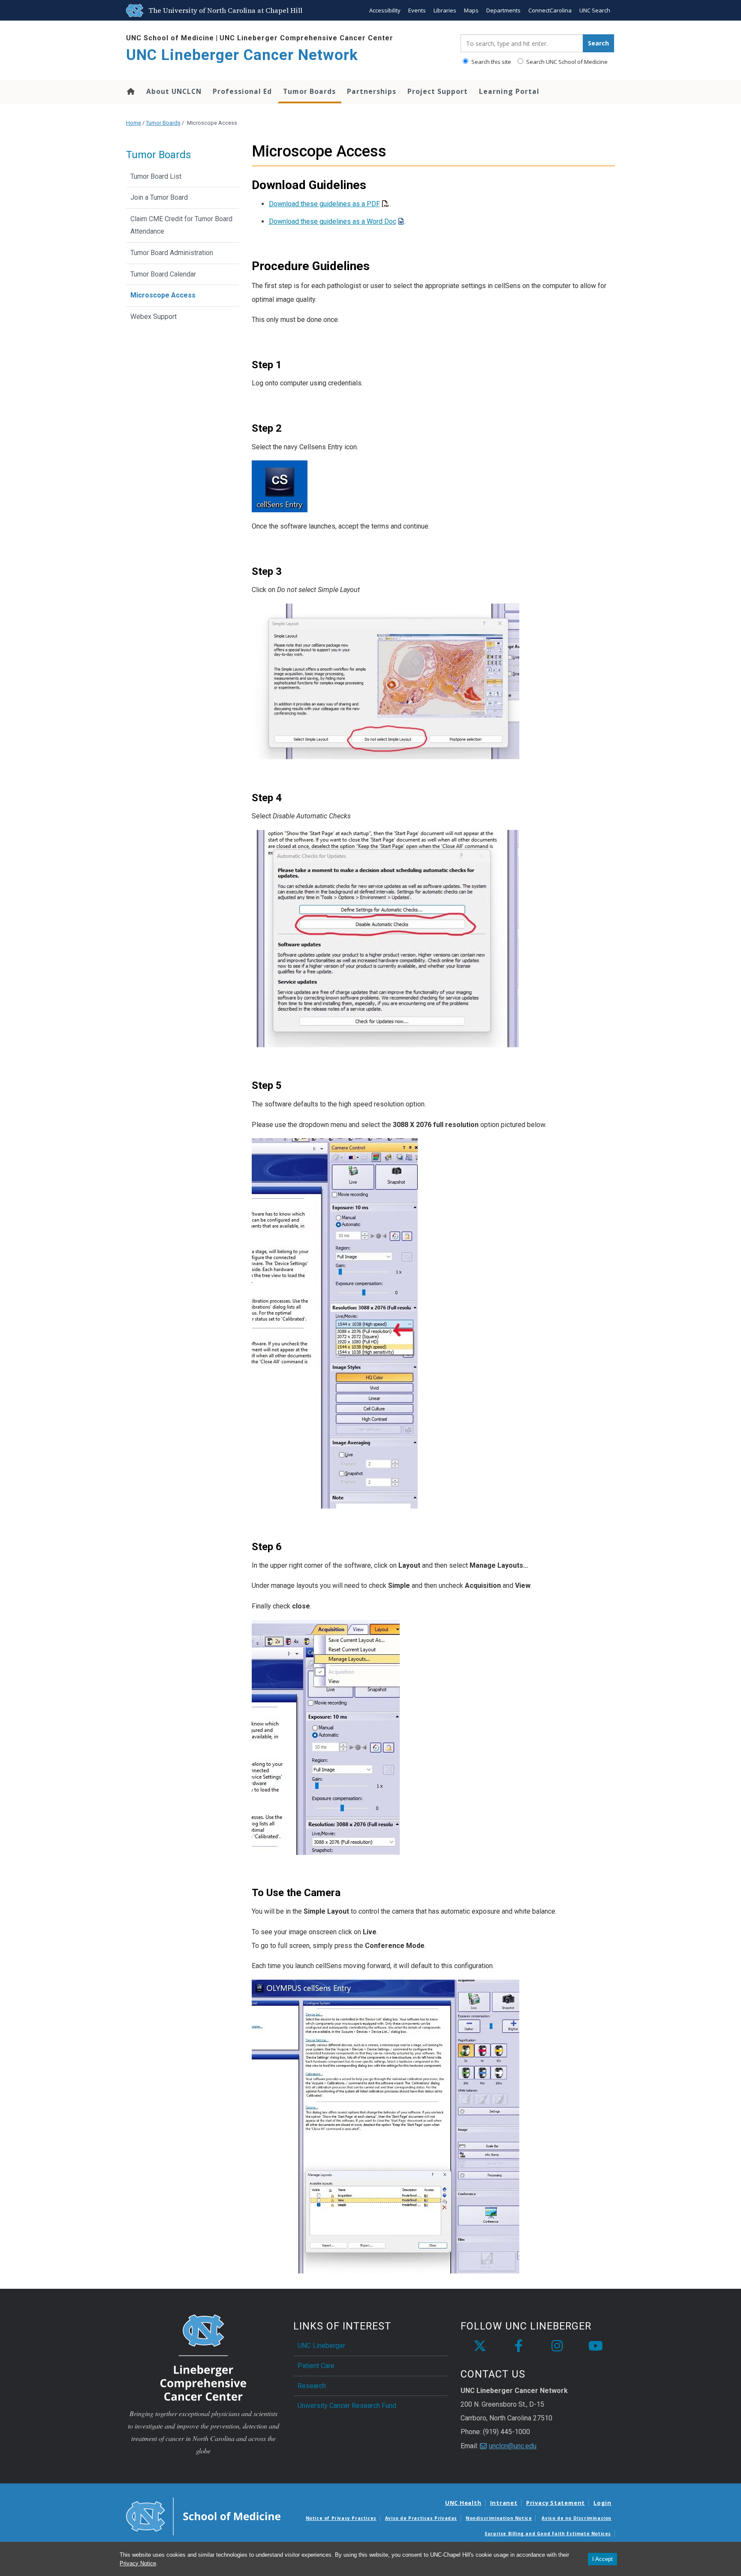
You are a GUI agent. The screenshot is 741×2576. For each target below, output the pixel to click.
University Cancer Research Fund (347, 2406)
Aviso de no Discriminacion (577, 2518)
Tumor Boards (309, 91)
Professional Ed (242, 91)
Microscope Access (163, 295)
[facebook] (518, 2346)
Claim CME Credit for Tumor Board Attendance (181, 225)
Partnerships (372, 91)
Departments (503, 10)
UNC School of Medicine (170, 38)
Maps (471, 10)
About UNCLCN (174, 91)
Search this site (491, 62)
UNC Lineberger (321, 2346)
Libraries (445, 10)
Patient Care (316, 2366)
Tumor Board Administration (172, 253)
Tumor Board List (156, 176)
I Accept (602, 2559)
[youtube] (596, 2346)
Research (312, 2386)
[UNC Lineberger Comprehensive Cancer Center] (203, 2357)
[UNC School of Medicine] (203, 2516)
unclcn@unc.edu (513, 2446)
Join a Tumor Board (159, 197)
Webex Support (154, 317)
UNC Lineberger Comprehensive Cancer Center (306, 38)
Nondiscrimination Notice (499, 2518)
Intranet (504, 2503)
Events (417, 10)
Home (130, 91)
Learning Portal (509, 91)
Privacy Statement (556, 2503)
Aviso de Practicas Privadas (421, 2518)
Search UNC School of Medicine (566, 62)
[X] (480, 2346)
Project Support (438, 91)
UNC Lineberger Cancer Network (242, 55)
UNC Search (595, 10)
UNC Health (463, 2503)
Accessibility (385, 10)
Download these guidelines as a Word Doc (333, 221)
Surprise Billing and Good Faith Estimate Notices (548, 2534)
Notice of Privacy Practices (341, 2518)
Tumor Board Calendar (163, 274)
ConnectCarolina (550, 10)
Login (602, 2503)
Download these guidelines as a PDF (324, 204)
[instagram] (557, 2346)
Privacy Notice (138, 2563)
